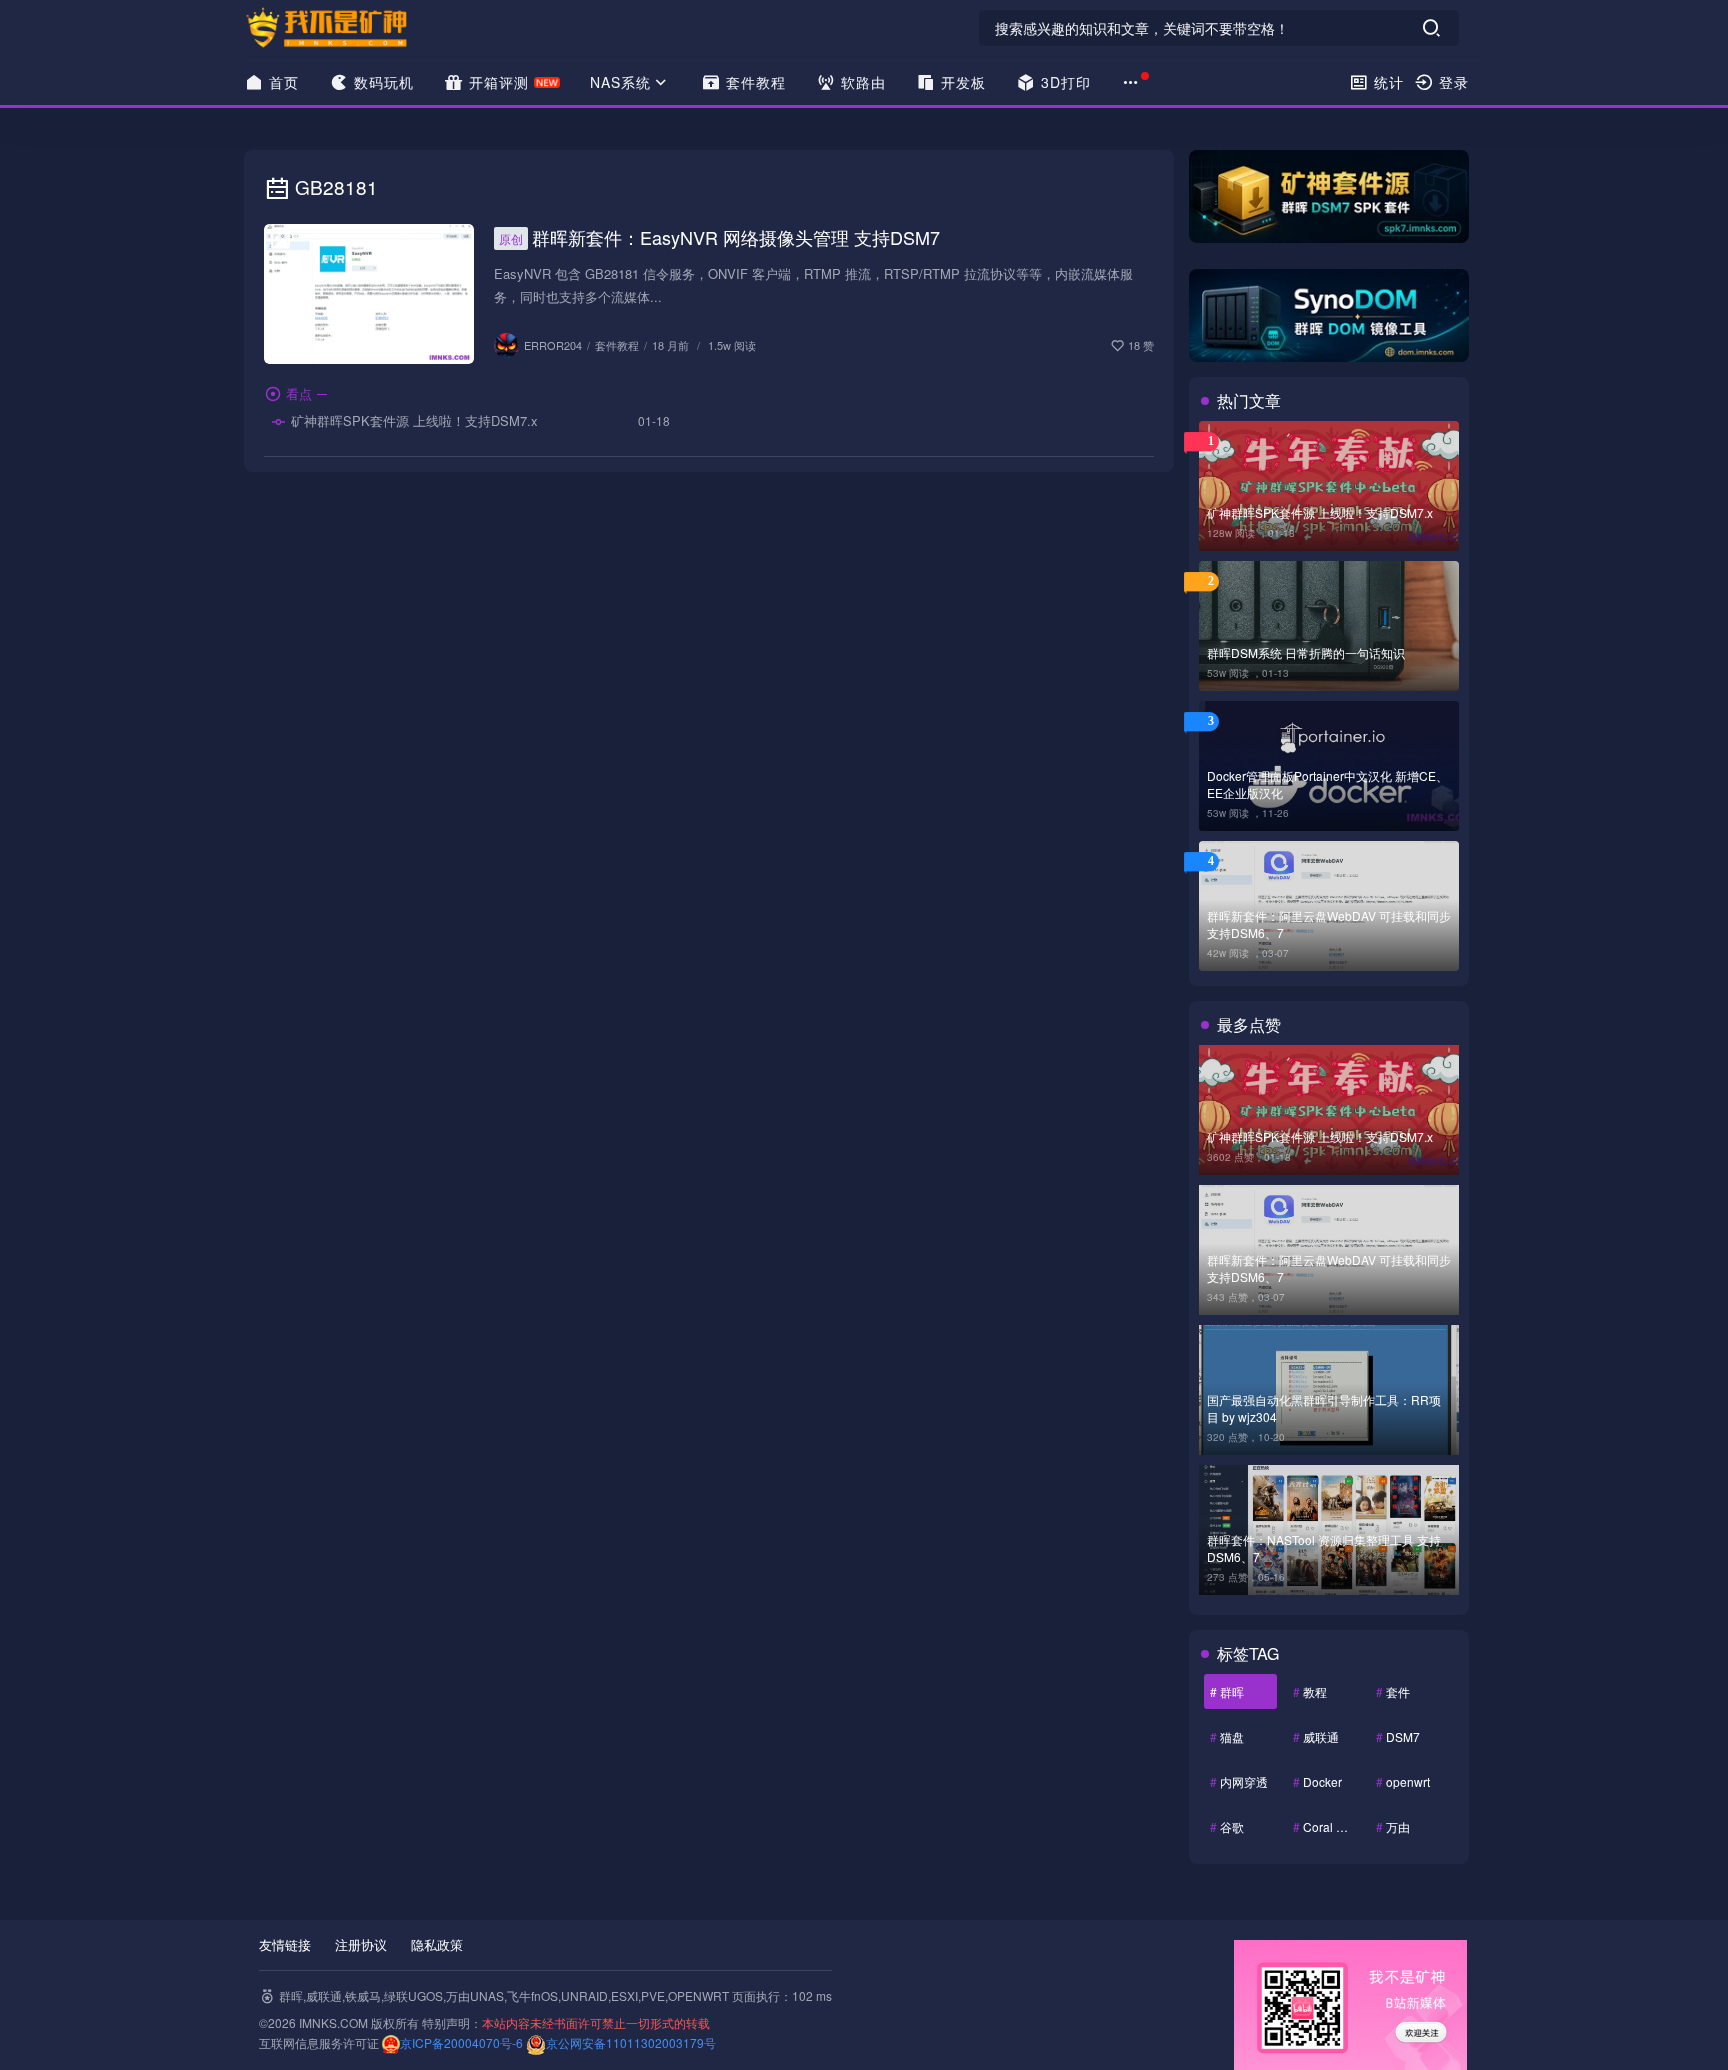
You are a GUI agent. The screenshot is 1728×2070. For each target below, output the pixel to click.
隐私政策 (437, 1944)
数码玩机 (381, 82)
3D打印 (1063, 82)
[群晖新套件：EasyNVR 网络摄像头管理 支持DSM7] (369, 294)
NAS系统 (620, 82)
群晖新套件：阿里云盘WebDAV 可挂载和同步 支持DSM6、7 (1329, 924)
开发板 (961, 82)
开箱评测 (496, 82)
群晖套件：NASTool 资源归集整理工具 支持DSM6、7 (1324, 1548)
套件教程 (753, 82)
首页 (281, 82)
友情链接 (285, 1944)
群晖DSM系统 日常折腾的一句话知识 (1306, 652)
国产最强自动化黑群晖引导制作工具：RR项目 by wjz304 (1324, 1408)
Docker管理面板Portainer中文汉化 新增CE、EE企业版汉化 (1327, 784)
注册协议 (361, 1944)
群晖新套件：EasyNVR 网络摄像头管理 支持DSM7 (719, 237)
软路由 (861, 82)
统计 (1386, 82)
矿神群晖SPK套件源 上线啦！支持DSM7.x (412, 420)
